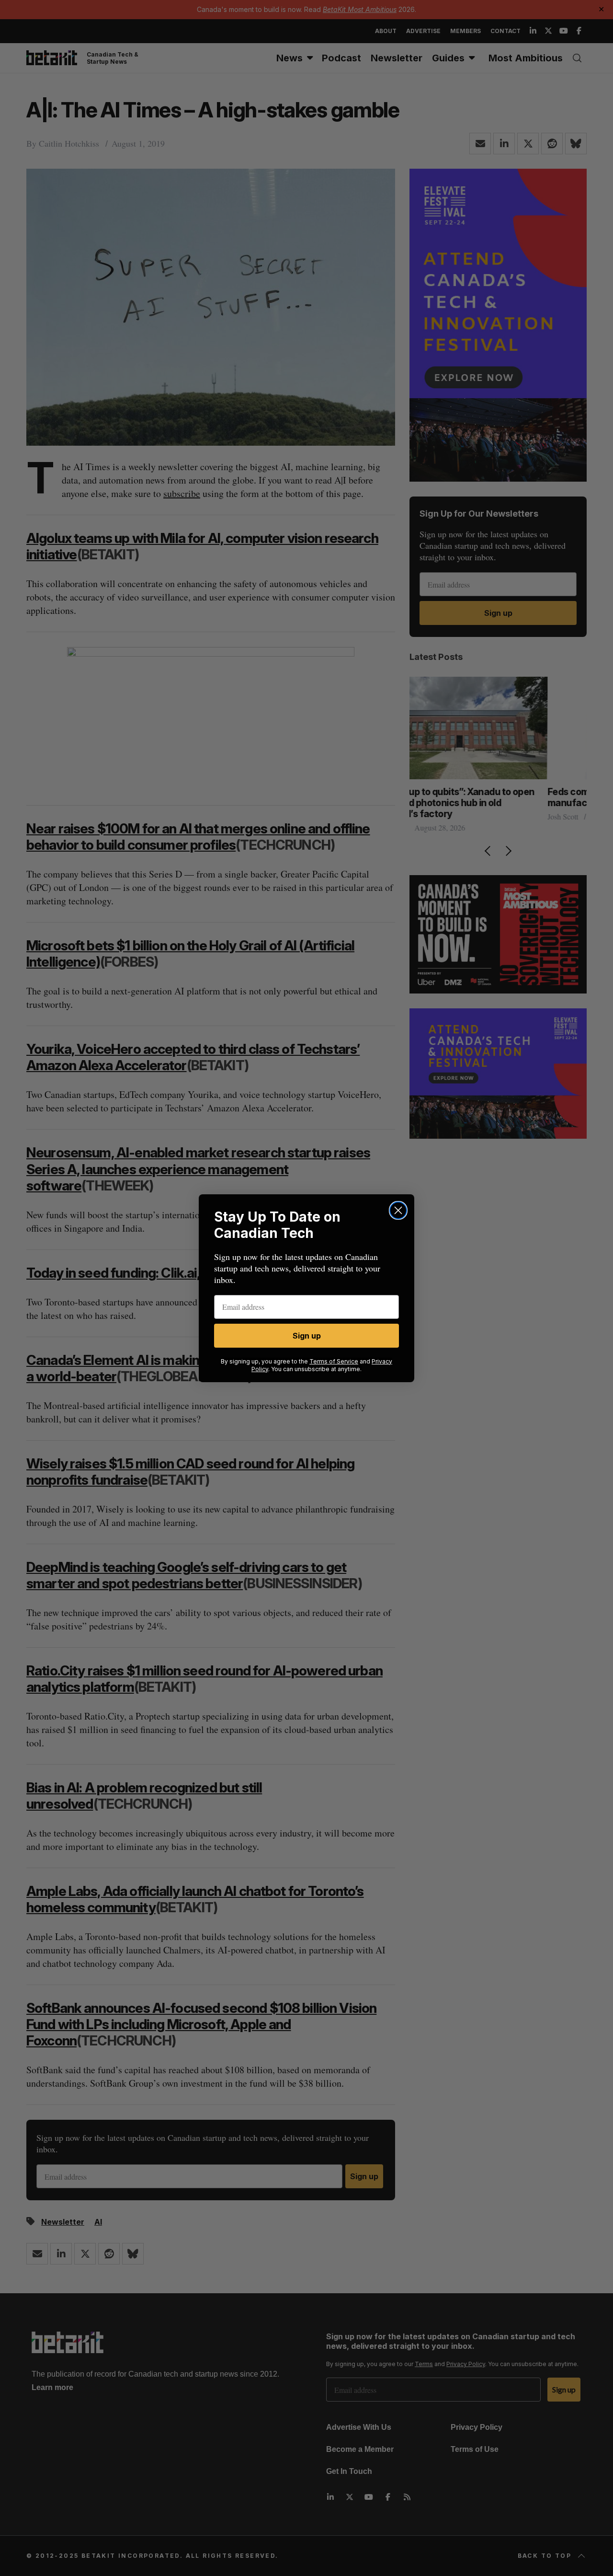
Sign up (307, 1336)
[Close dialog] (398, 1210)
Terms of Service (334, 1361)
